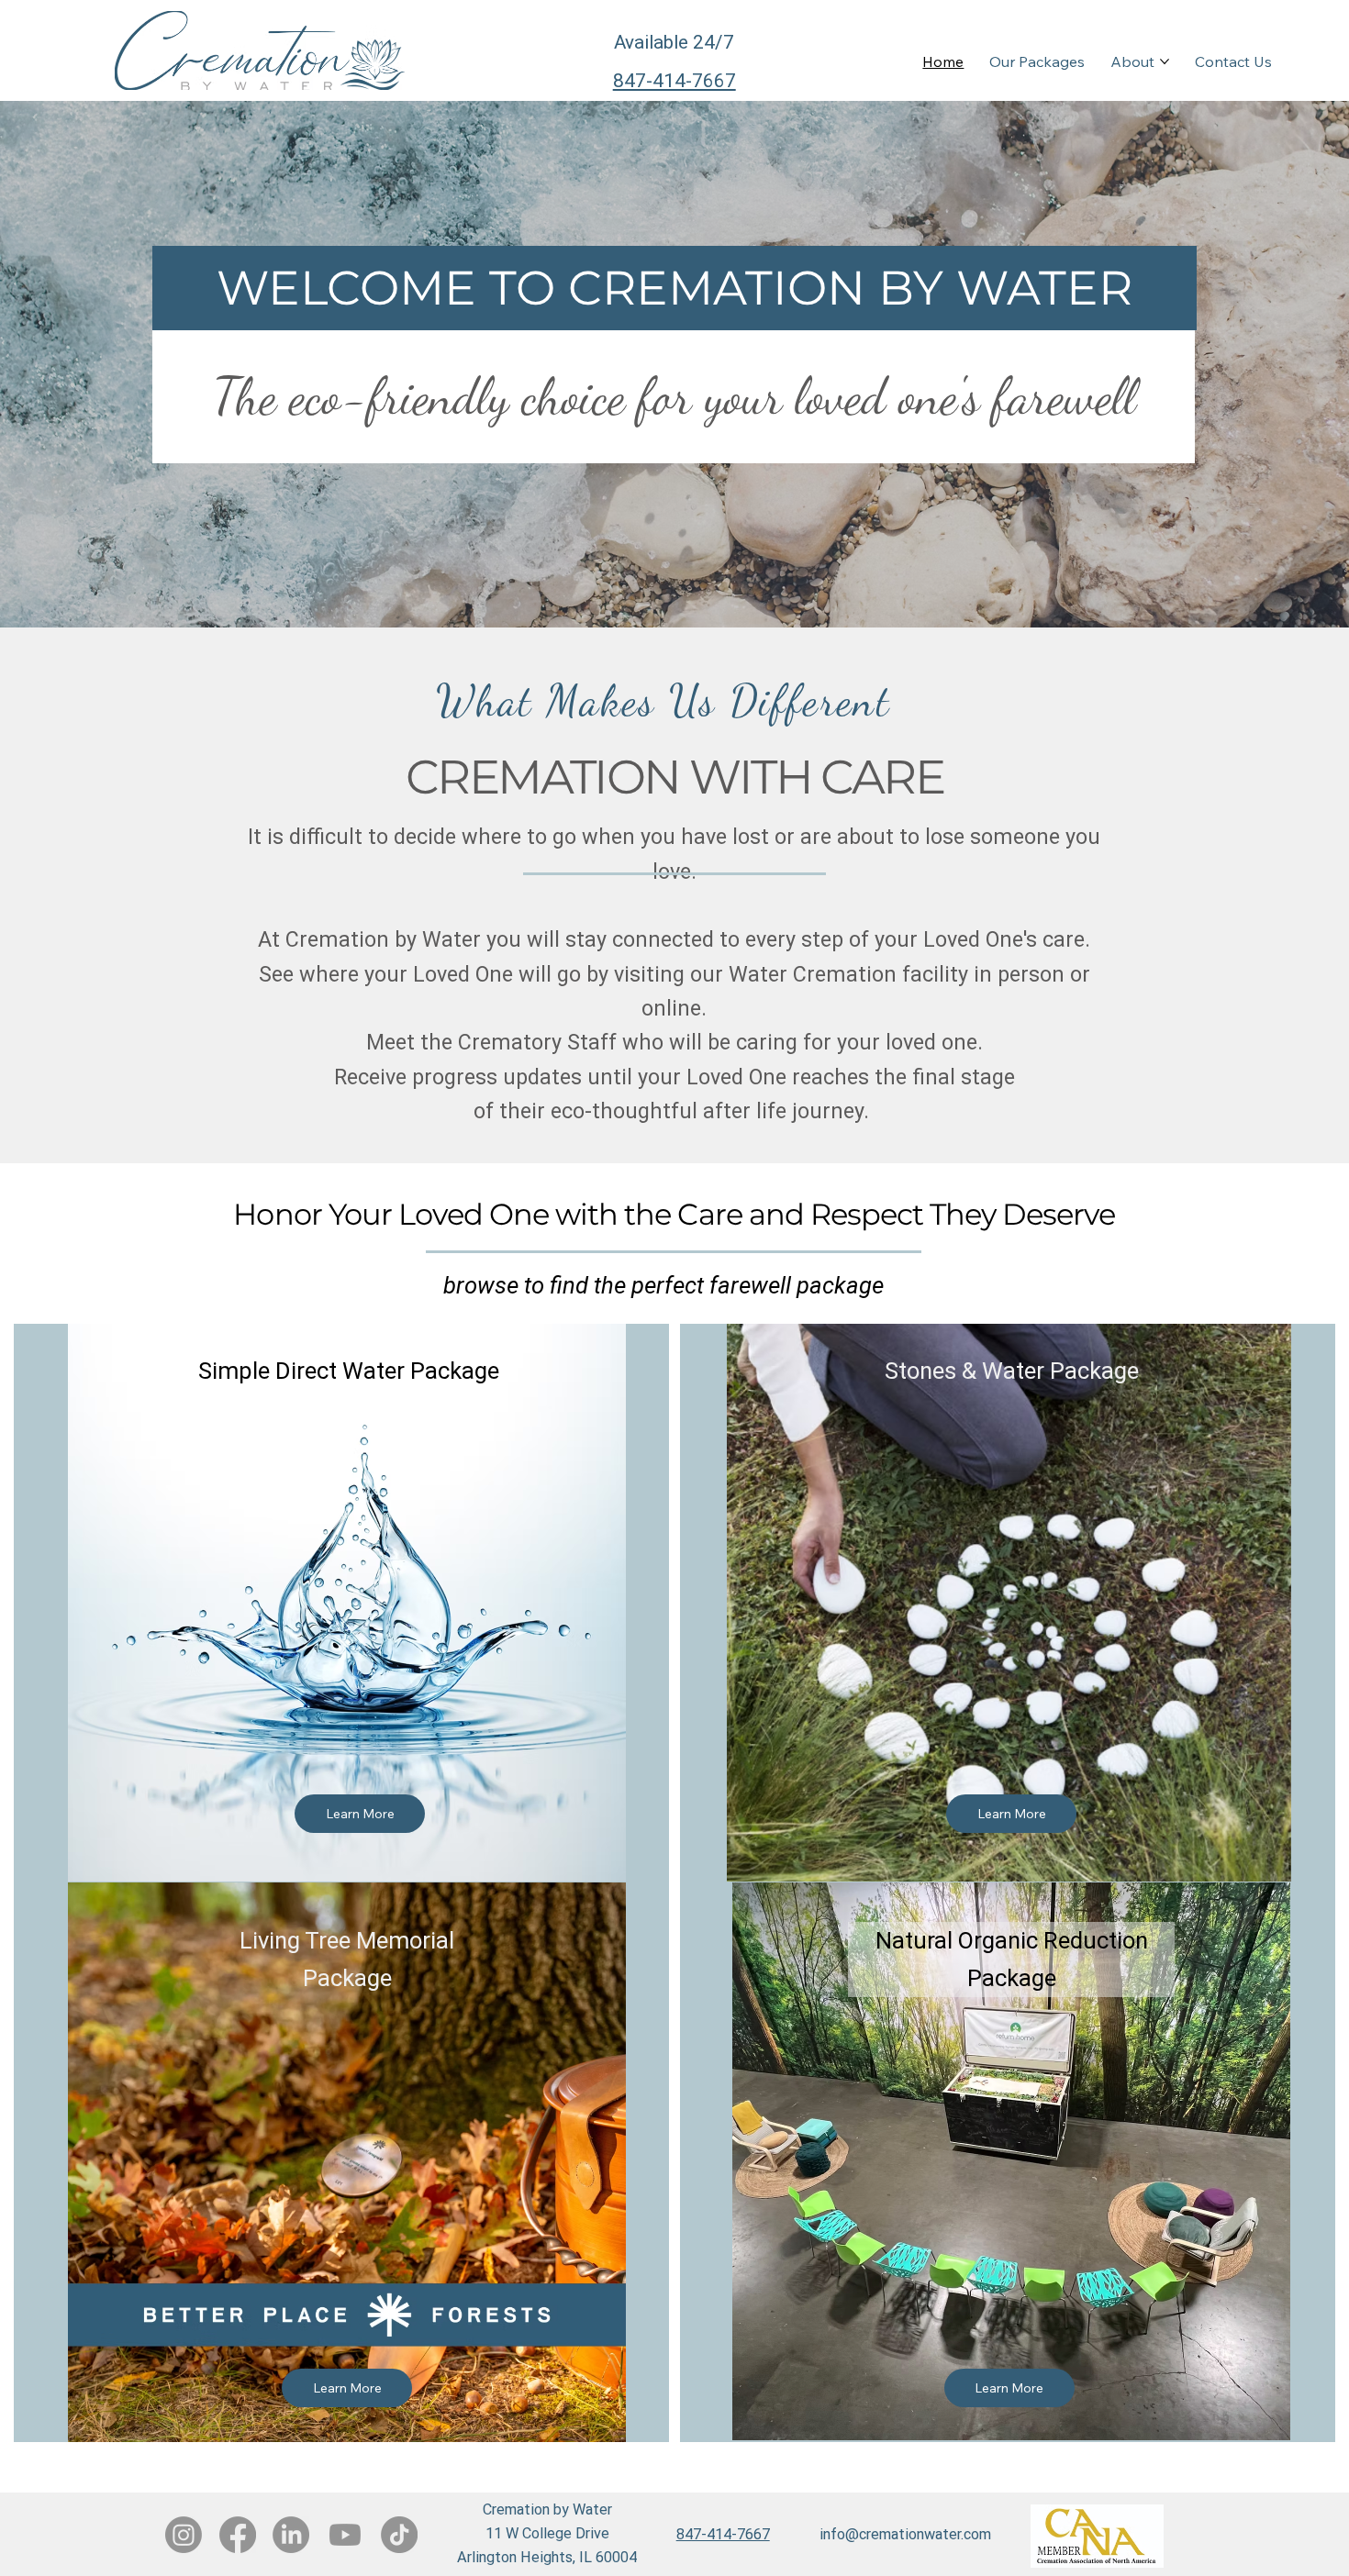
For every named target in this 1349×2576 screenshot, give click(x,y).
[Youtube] (345, 2535)
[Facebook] (238, 2535)
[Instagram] (184, 2535)
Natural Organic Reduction (1012, 1940)
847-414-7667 (674, 81)
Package (1012, 1978)
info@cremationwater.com (905, 2534)
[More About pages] (1165, 61)
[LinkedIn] (291, 2535)
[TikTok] (399, 2535)
